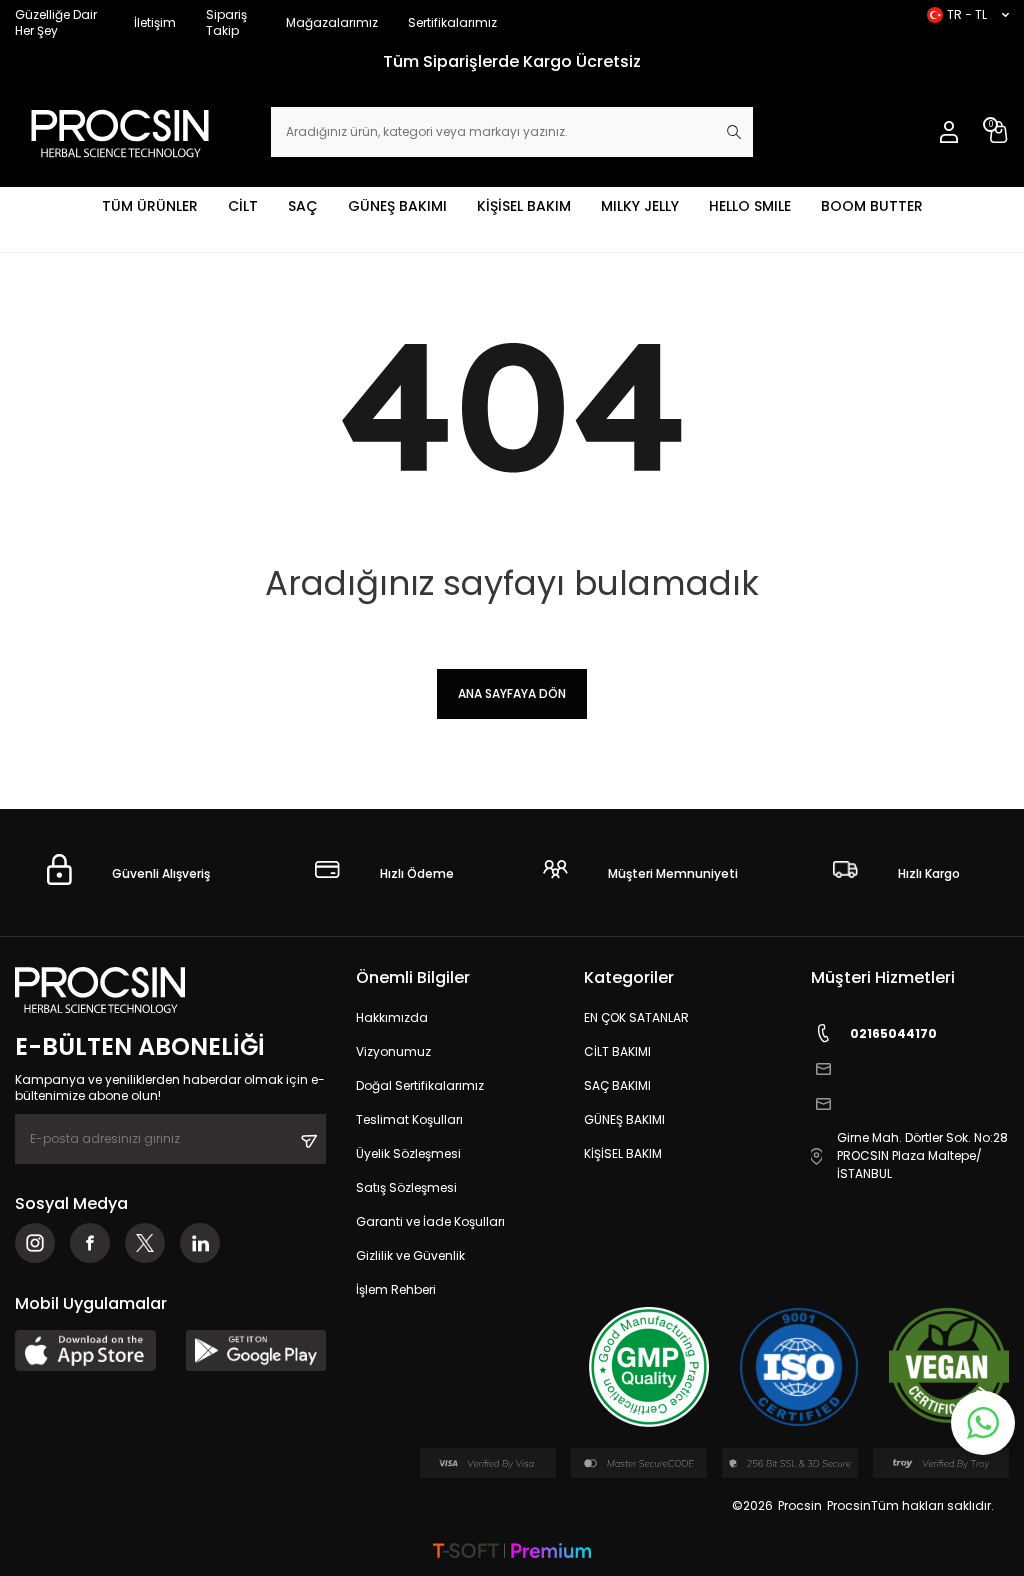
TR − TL (967, 14)
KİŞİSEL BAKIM (524, 206)
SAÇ (303, 206)
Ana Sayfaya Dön (512, 693)
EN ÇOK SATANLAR (636, 1017)
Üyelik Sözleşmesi (408, 1153)
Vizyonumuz (393, 1051)
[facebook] (90, 1243)
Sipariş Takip (226, 22)
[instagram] (35, 1243)
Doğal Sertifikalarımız (420, 1085)
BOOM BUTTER (872, 206)
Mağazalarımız (332, 22)
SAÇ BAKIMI (617, 1085)
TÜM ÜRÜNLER (150, 206)
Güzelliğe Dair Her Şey (56, 22)
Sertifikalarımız (452, 22)
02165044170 (893, 1033)
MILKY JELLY (640, 206)
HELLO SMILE (750, 206)
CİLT (243, 206)
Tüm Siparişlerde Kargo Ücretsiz (512, 61)
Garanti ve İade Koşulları (430, 1221)
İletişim (155, 22)
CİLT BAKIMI (617, 1051)
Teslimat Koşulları (409, 1119)
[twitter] (145, 1243)
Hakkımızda (392, 1017)
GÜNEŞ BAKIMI (397, 206)
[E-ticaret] (512, 1552)
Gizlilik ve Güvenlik (410, 1255)
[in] (200, 1243)
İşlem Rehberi (396, 1289)
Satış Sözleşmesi (406, 1187)
